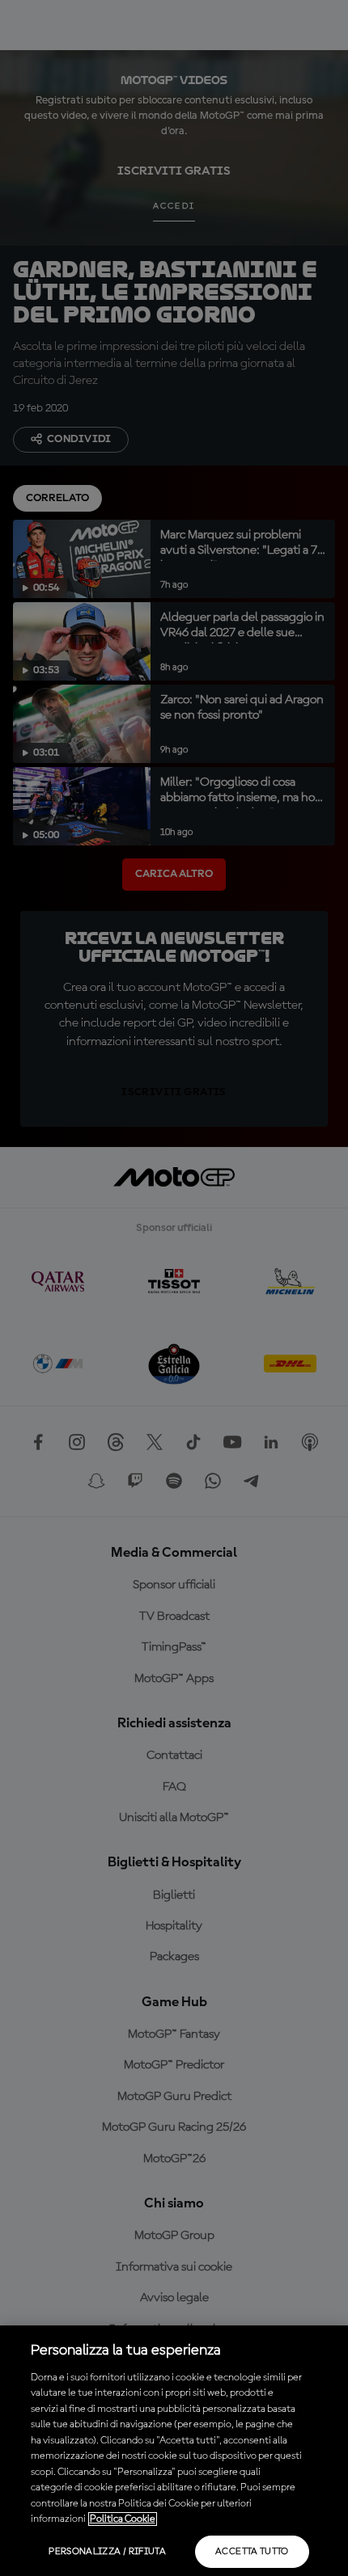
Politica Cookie (123, 2519)
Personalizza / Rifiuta (107, 2552)
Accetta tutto (252, 2552)
